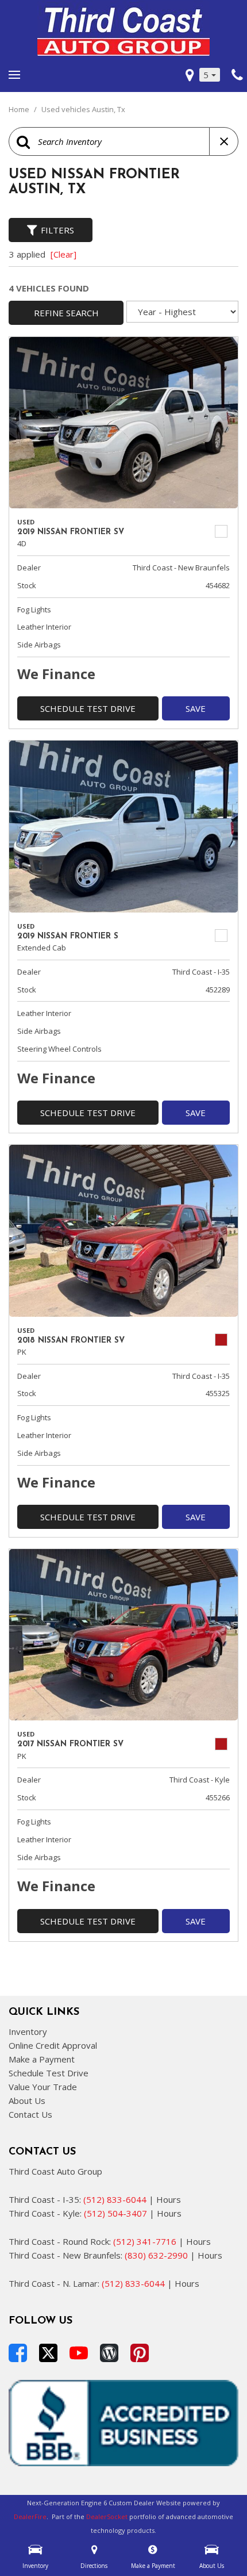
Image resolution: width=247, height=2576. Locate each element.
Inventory (28, 2031)
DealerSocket (107, 2516)
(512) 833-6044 (115, 2199)
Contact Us (30, 2114)
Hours (169, 2199)
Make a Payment (42, 2059)
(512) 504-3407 (115, 2213)
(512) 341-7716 (145, 2241)
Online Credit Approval (53, 2045)
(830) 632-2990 (156, 2255)
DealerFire (30, 2516)
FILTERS (57, 230)
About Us (27, 2100)
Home (20, 109)
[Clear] (63, 254)
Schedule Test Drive (88, 708)
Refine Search (66, 313)
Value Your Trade (43, 2087)
